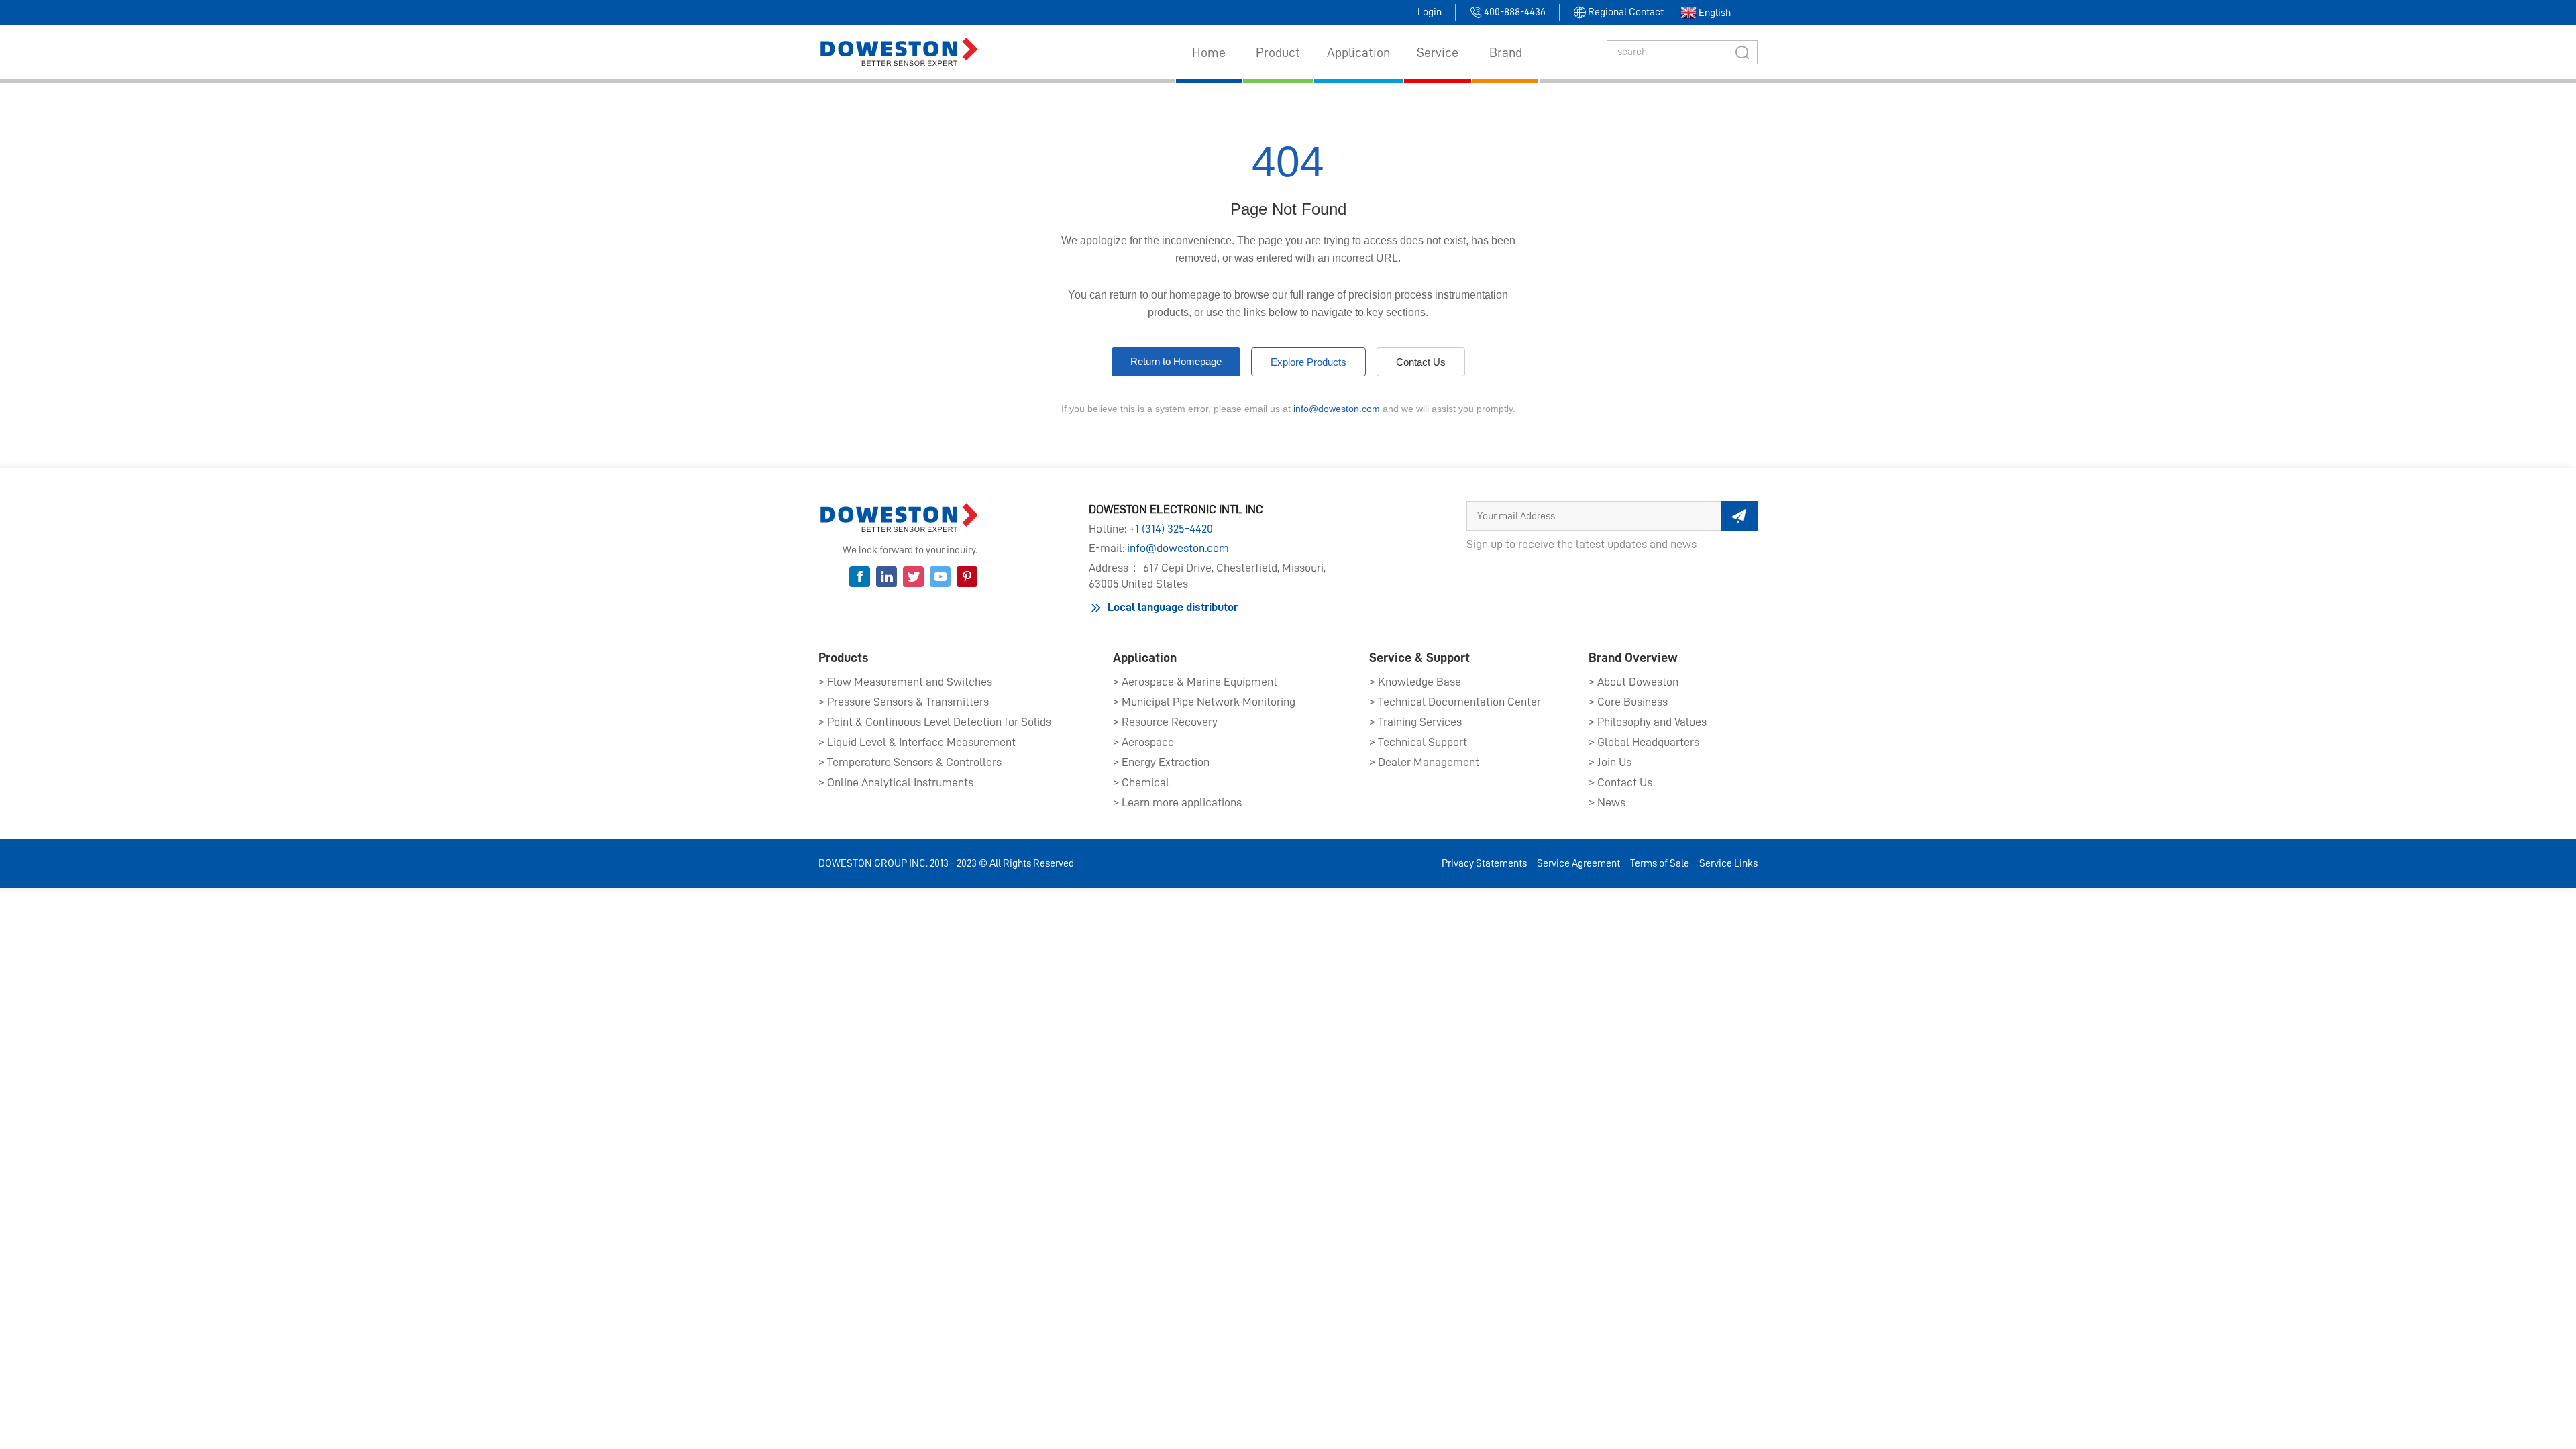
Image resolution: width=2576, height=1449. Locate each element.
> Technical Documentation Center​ (1455, 702)
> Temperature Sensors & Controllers (910, 762)
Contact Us (1421, 362)
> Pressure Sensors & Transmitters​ (904, 702)
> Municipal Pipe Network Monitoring (1204, 702)
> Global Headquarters (1644, 742)
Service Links (1728, 863)
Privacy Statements (1484, 863)
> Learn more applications (1177, 802)
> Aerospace (1143, 742)
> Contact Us (1620, 782)
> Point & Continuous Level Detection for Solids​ (935, 722)
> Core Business (1628, 702)
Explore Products (1308, 362)
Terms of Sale (1660, 863)
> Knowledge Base (1415, 682)
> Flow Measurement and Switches (905, 682)
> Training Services (1415, 722)
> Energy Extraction (1161, 762)
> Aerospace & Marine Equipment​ (1195, 682)
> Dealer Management (1424, 762)
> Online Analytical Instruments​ (896, 782)
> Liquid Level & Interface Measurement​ (917, 742)
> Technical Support (1418, 742)
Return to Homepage (1176, 361)
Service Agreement (1578, 863)
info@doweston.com (1337, 409)
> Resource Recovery (1165, 722)
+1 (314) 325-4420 (1171, 529)
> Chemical (1141, 782)
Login (1430, 12)
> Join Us (1610, 762)
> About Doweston (1633, 682)
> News (1607, 802)
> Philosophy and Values (1648, 722)
